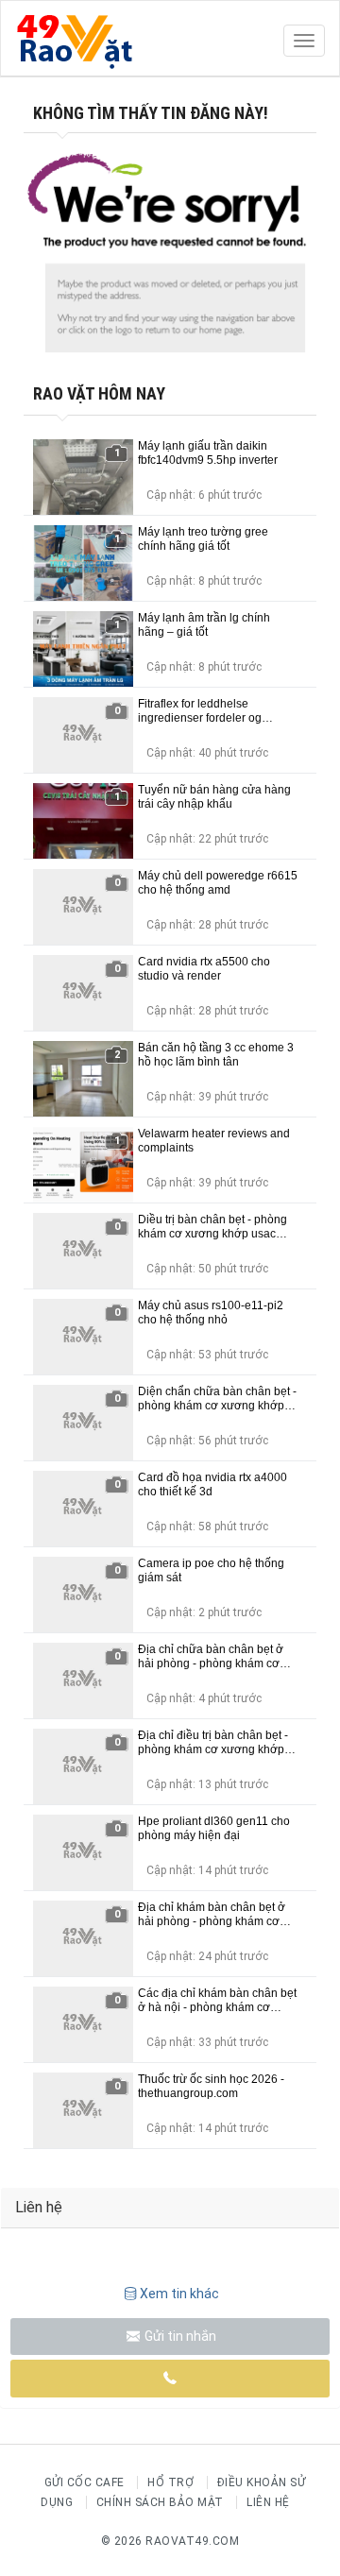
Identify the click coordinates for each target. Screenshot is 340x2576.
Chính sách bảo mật (160, 2502)
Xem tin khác (179, 2294)
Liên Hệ (268, 2502)
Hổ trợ (170, 2482)
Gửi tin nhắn (179, 2336)
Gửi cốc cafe (85, 2482)
